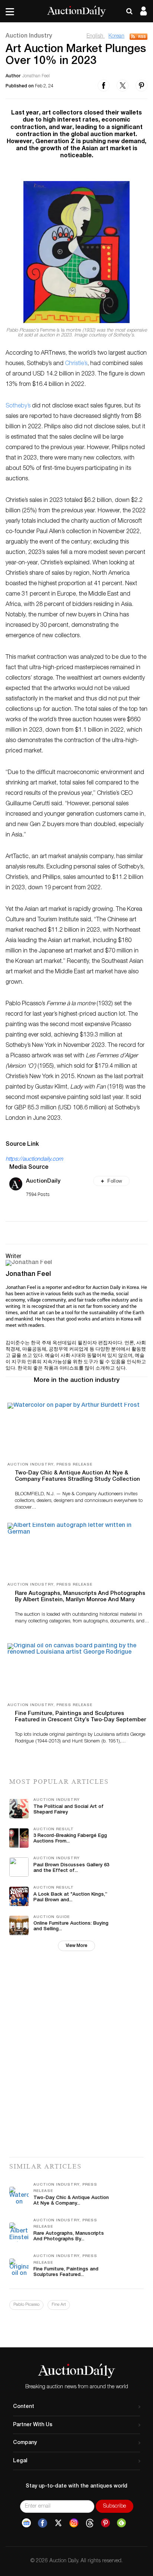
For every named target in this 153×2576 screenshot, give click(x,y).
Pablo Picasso (26, 2305)
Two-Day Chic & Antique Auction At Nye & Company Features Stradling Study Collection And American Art (77, 1479)
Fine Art (59, 2305)
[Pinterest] (105, 2523)
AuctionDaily (43, 1181)
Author (13, 76)
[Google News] (26, 2523)
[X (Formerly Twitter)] (58, 2523)
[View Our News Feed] (139, 37)
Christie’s (76, 364)
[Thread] (90, 2523)
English (96, 36)
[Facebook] (43, 2523)
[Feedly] (121, 2523)
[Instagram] (74, 2523)
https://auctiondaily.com (34, 1159)
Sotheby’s (19, 406)
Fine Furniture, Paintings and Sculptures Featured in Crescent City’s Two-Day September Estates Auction (80, 1720)
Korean (116, 36)
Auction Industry (29, 36)
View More (76, 1946)
